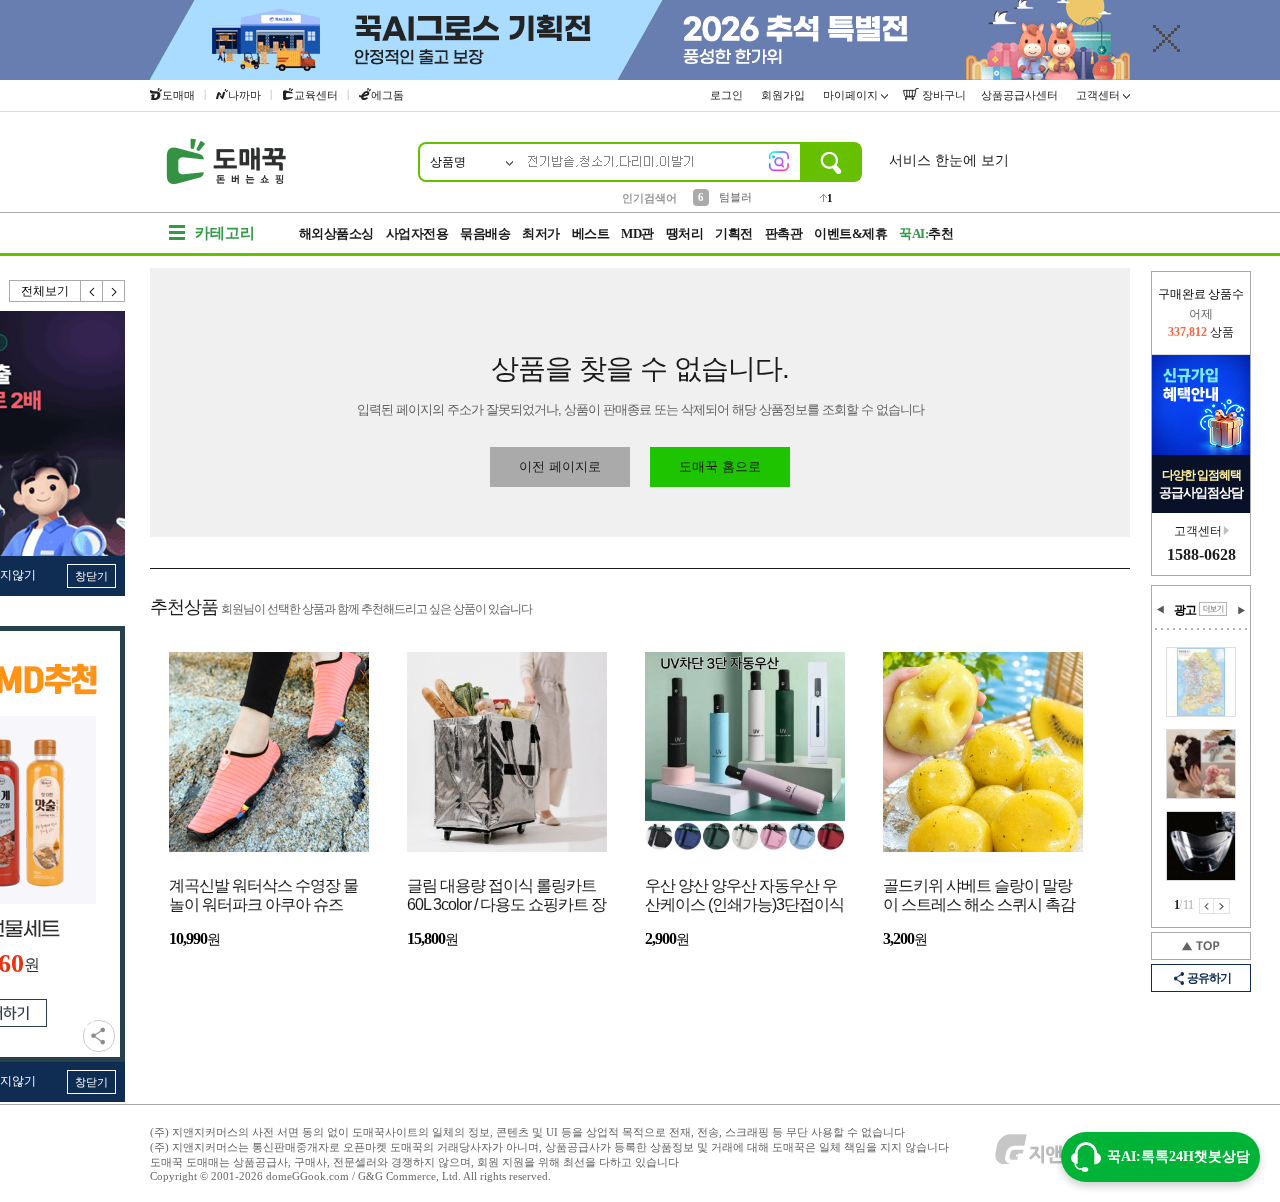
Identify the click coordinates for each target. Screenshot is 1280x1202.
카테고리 (225, 233)
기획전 (734, 233)
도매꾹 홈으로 (720, 466)
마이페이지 (852, 95)
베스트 (591, 233)
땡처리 (685, 233)
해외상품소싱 (336, 233)
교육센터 (316, 95)
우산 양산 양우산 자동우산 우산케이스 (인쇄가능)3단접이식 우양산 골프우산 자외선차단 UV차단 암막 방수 (744, 896)
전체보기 (45, 291)
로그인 (728, 95)
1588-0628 (1201, 554)
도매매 (178, 95)
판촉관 (784, 233)
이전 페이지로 (560, 466)
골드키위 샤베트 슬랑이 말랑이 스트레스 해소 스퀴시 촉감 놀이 (979, 896)
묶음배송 (485, 233)
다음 (114, 291)
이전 (92, 291)
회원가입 (784, 95)
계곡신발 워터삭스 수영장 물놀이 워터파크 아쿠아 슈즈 (263, 895)
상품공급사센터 (1021, 95)
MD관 (637, 233)
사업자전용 (417, 233)
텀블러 (735, 197)
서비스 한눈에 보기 (949, 160)
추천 (926, 233)
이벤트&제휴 (850, 233)
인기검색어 (649, 198)
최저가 (541, 233)
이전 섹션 (1161, 610)
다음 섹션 (1241, 610)
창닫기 (91, 576)
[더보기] (1213, 609)
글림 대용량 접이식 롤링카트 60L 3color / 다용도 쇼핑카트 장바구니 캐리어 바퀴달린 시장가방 (506, 896)
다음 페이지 (1222, 906)
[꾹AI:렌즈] (779, 161)
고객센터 (1099, 95)
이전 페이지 (1206, 906)
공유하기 (99, 1036)
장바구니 (942, 95)
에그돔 (387, 95)
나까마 (244, 95)
